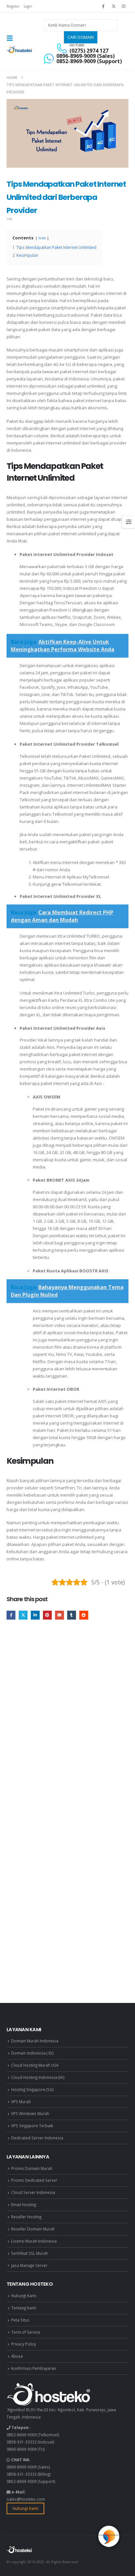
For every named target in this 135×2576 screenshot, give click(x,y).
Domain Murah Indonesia (35, 2041)
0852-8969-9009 (22, 2435)
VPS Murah (21, 2102)
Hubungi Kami (24, 2296)
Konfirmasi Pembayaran (34, 2368)
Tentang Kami (24, 2308)
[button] (12, 38)
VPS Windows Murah (30, 2113)
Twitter (23, 1615)
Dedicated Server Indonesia (37, 2138)
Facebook (11, 1615)
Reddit (84, 1615)
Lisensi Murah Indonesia (34, 2241)
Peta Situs (20, 2320)
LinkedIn (35, 1615)
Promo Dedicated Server (34, 2180)
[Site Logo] (20, 50)
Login (28, 6)
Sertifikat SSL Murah (29, 2253)
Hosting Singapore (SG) (32, 2089)
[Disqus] (67, 1725)
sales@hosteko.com (26, 2499)
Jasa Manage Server (29, 2265)
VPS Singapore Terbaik (32, 2126)
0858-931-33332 (22, 2442)
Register (13, 6)
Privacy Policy (24, 2344)
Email (59, 1615)
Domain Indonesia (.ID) (32, 2053)
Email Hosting (24, 2204)
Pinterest (47, 1615)
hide (42, 238)
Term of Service (26, 2332)
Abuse (17, 2356)
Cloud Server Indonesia (33, 2192)
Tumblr (72, 1615)
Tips (9, 219)
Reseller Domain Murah (33, 2229)
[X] (114, 6)
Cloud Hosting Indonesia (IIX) (38, 2077)
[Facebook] (103, 6)
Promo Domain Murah (32, 2168)
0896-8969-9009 (22, 2449)
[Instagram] (124, 6)
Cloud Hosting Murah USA (35, 2065)
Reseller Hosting (26, 2217)
